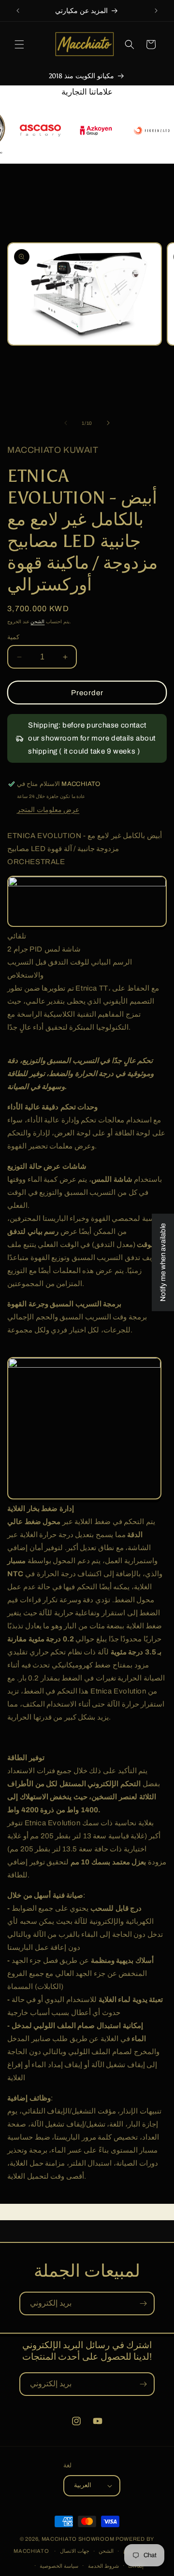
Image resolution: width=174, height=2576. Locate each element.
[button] (19, 44)
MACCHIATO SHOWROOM (78, 2539)
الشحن (37, 622)
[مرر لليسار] (66, 423)
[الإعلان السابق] (18, 11)
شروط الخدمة (103, 2566)
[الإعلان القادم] (156, 11)
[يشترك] (143, 2303)
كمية (13, 637)
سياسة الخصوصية (59, 2566)
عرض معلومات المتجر (48, 810)
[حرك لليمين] (108, 423)
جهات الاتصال (75, 2551)
